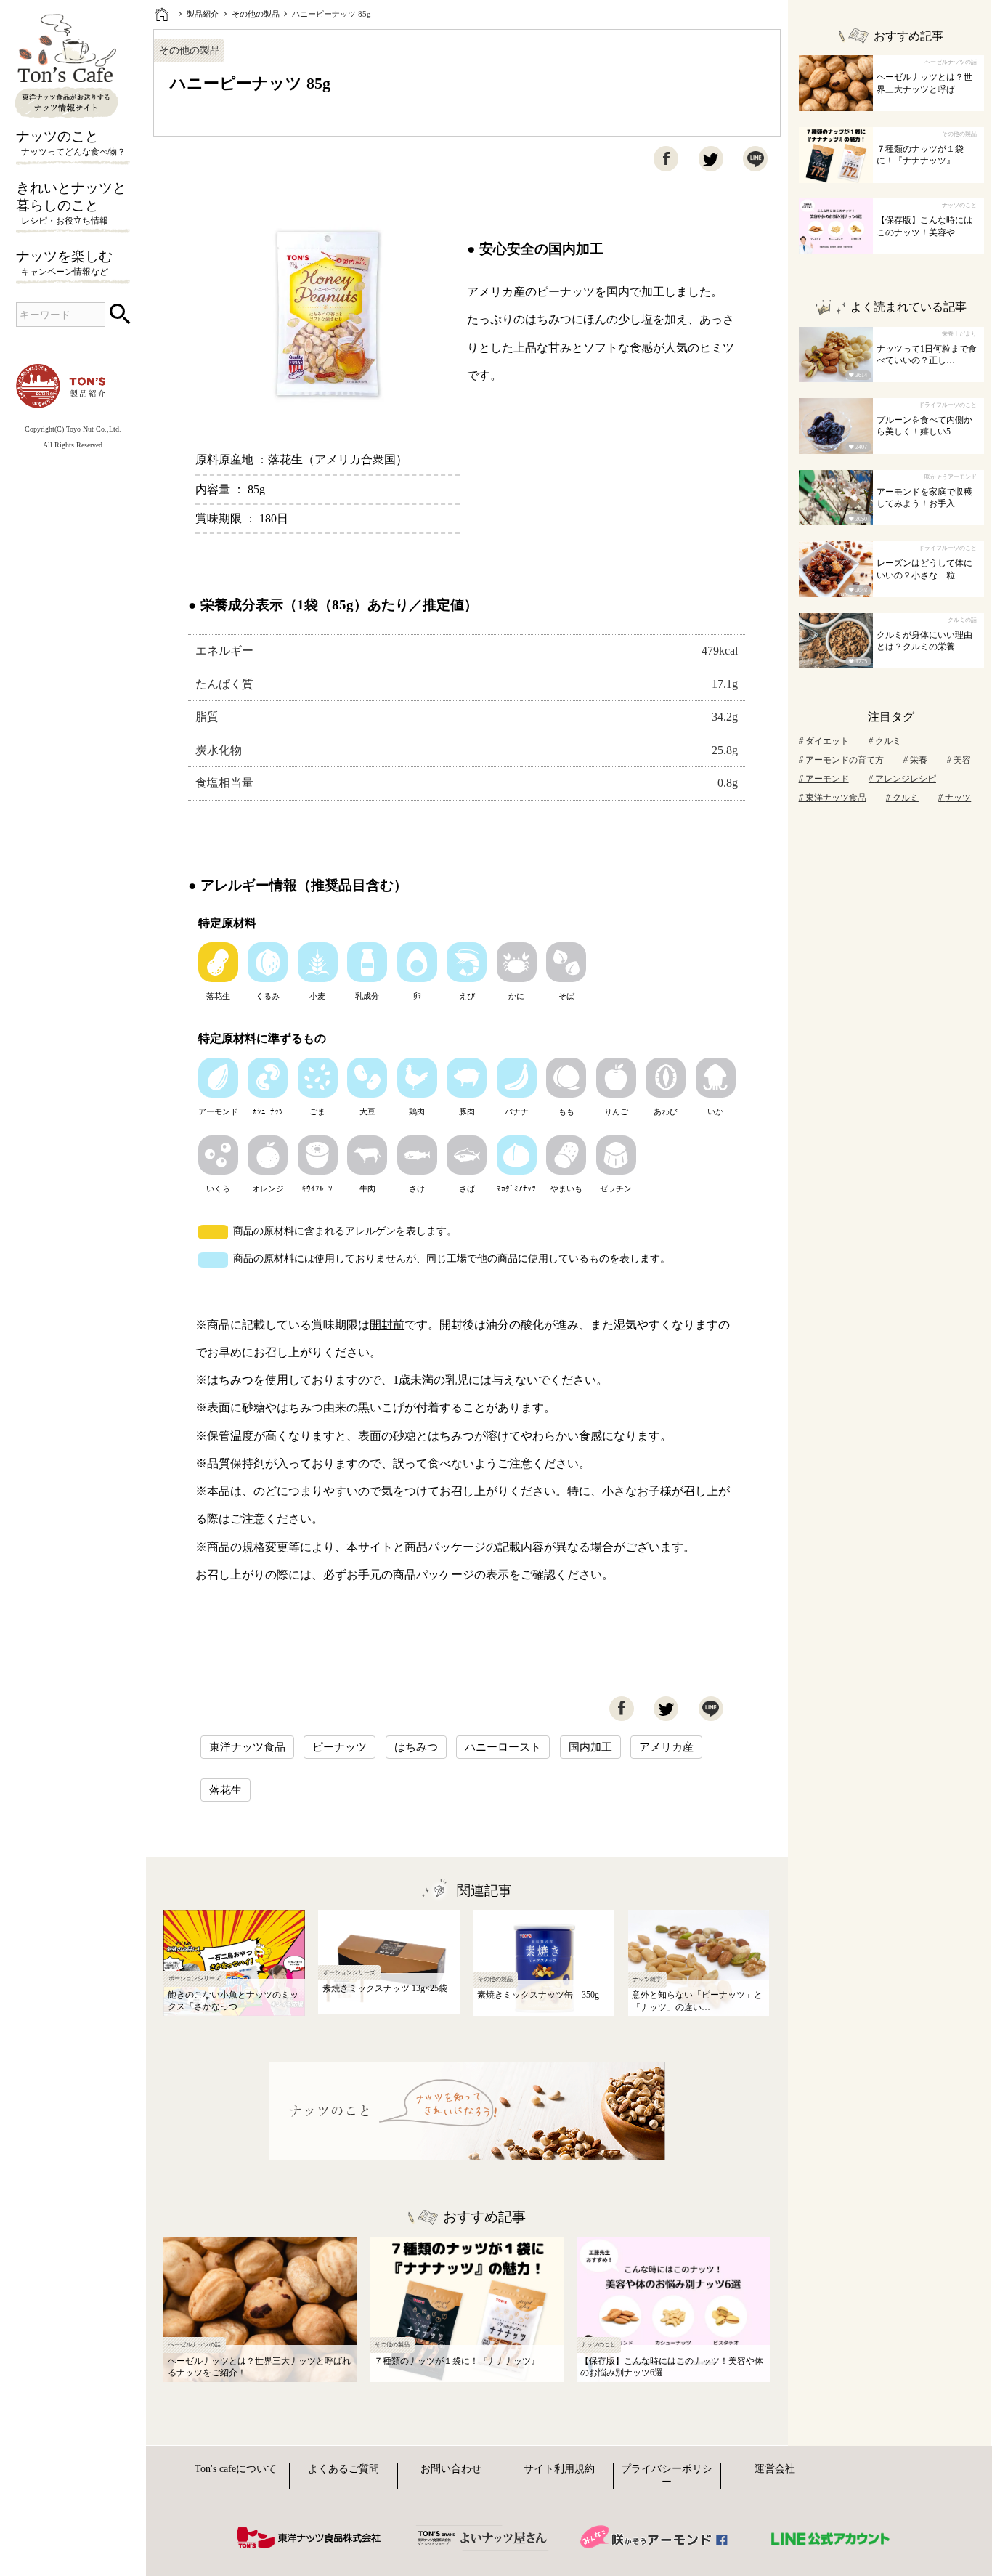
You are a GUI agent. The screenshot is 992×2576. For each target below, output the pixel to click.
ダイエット (827, 741)
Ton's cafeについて (236, 2469)
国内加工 (590, 1747)
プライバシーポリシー (667, 2475)
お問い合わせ (451, 2469)
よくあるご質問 (343, 2469)
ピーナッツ (340, 1747)
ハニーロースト (503, 1747)
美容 (962, 760)
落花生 (225, 1790)
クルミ (888, 741)
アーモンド (827, 779)
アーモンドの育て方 (845, 760)
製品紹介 (203, 14)
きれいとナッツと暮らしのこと (71, 203)
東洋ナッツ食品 (247, 1747)
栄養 (919, 760)
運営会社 (775, 2469)
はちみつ (416, 1747)
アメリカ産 (666, 1747)
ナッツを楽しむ (64, 263)
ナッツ (958, 798)
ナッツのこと (71, 143)
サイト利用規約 (559, 2469)
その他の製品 (256, 14)
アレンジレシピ (906, 779)
